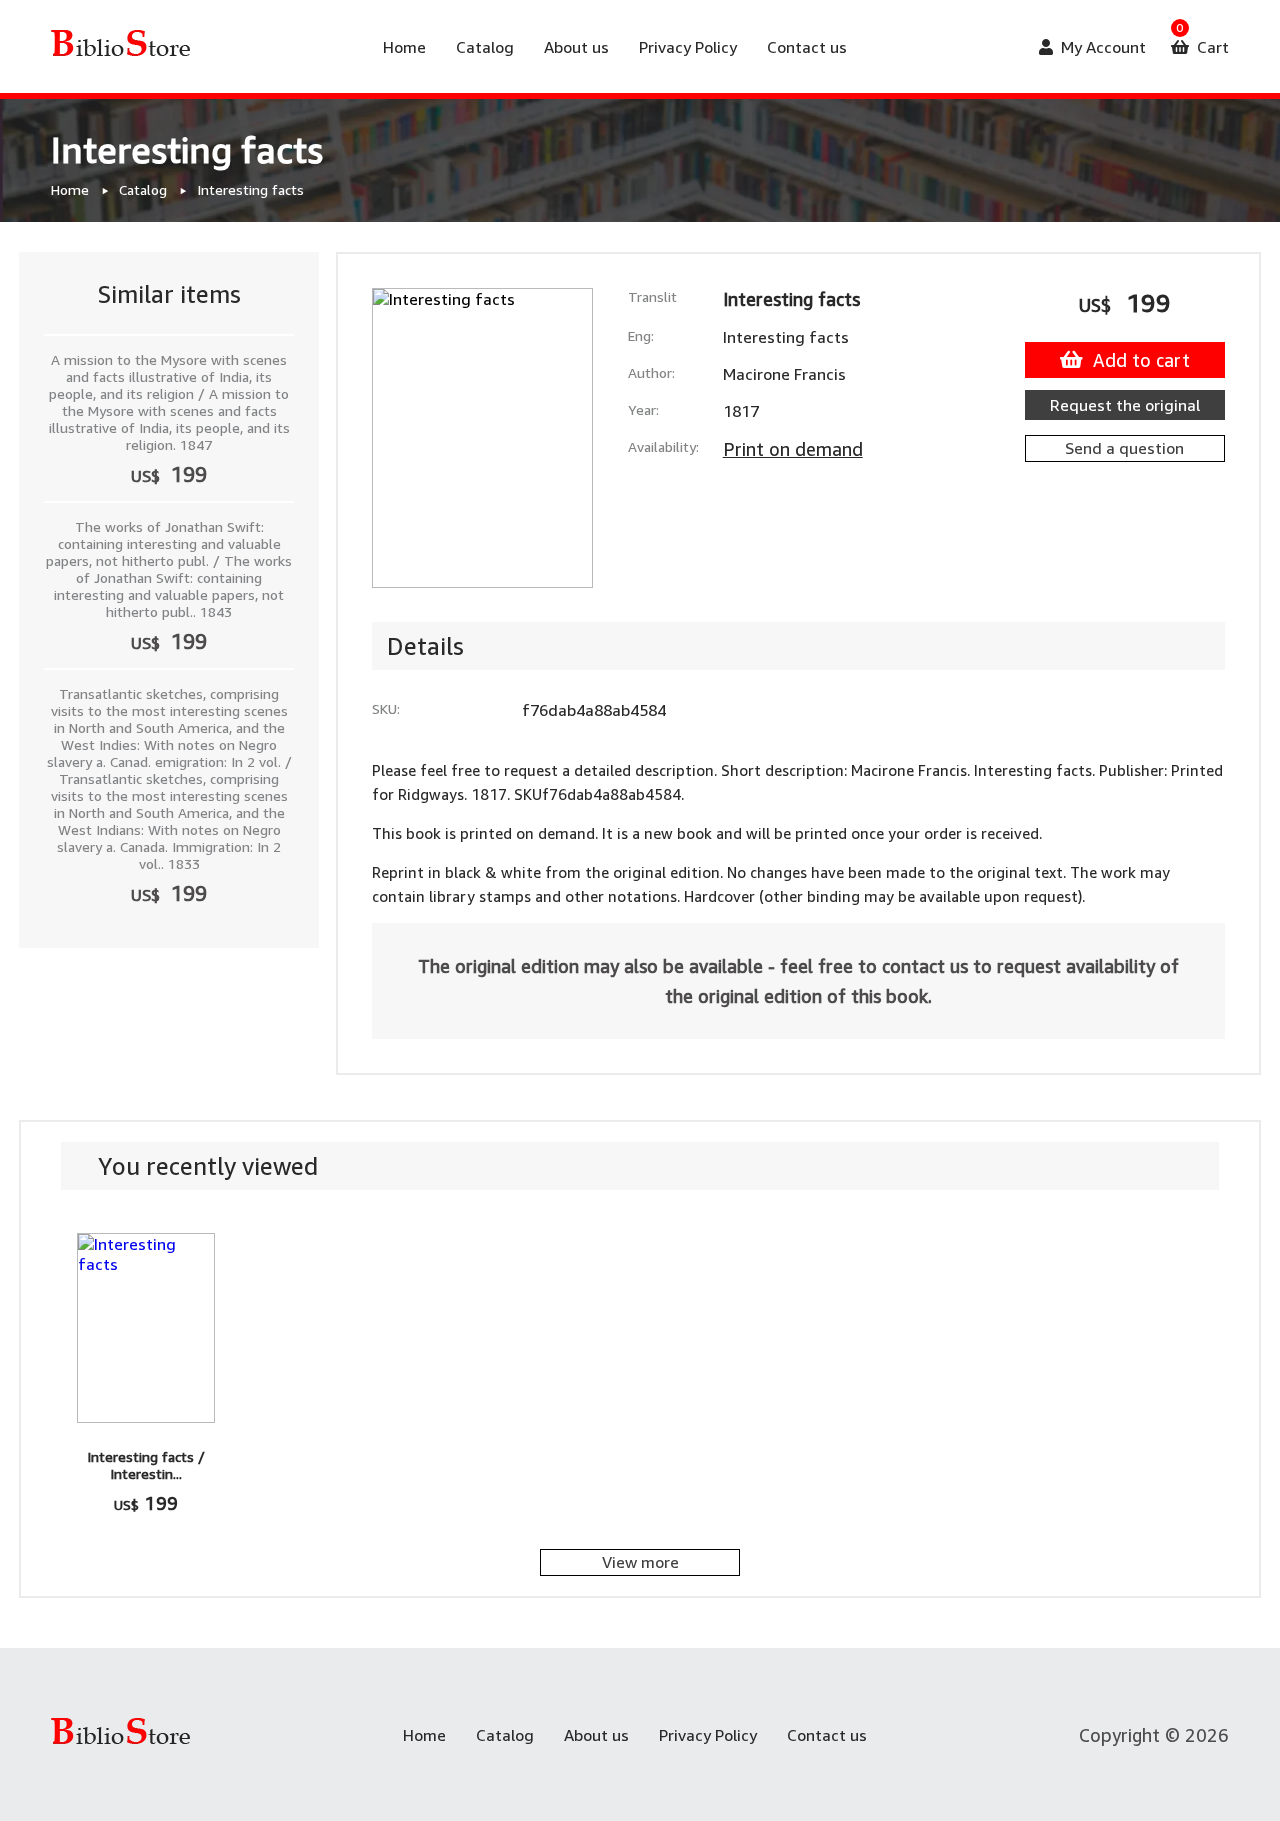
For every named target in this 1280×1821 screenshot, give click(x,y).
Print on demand (793, 449)
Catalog (485, 47)
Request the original (1125, 405)
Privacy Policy (688, 47)
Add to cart (1141, 360)
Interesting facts (250, 189)
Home (404, 47)
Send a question (1124, 448)
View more (640, 1562)
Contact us (807, 47)
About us (576, 47)
